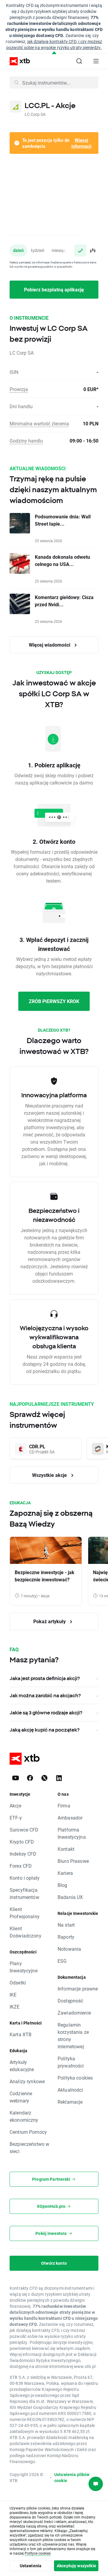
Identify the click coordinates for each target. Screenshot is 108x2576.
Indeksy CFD (23, 1854)
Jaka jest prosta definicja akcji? (45, 1678)
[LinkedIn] (59, 1778)
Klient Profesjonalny (25, 1913)
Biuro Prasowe (73, 1861)
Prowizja (19, 389)
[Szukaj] (79, 61)
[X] (44, 1778)
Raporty (66, 1937)
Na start (66, 1925)
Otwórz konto (54, 2263)
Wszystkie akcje (50, 1475)
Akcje (15, 1805)
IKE (13, 1995)
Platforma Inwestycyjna (72, 1833)
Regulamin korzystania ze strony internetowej (73, 2035)
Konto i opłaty (25, 1878)
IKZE (15, 2007)
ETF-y (16, 1818)
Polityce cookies (38, 2553)
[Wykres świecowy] (92, 250)
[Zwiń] (54, 53)
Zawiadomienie (74, 2013)
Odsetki (18, 1982)
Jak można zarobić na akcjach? (45, 1695)
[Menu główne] (96, 61)
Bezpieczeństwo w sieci (29, 2147)
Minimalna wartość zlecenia (39, 423)
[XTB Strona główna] (17, 61)
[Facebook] (30, 1778)
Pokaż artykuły (50, 1621)
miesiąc (59, 250)
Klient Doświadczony (25, 1932)
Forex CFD (21, 1866)
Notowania (69, 1949)
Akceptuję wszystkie (76, 2566)
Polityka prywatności (71, 2062)
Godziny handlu (26, 441)
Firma (64, 1805)
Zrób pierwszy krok (54, 1001)
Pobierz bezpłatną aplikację (54, 289)
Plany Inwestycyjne (24, 1967)
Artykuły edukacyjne (22, 2066)
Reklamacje (70, 2102)
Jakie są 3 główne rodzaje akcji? (46, 1713)
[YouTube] (16, 1778)
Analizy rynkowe (27, 2081)
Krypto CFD (22, 1842)
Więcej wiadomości (50, 645)
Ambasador (70, 1818)
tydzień (38, 250)
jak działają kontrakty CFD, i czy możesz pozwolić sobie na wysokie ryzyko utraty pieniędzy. (54, 44)
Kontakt (66, 1849)
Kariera (65, 1873)
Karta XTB (21, 2034)
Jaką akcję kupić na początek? (45, 1730)
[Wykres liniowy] (80, 250)
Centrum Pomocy (28, 2132)
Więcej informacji (81, 143)
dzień (18, 250)
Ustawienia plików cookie (72, 2477)
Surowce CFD (24, 1830)
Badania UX (70, 1897)
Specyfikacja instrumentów (24, 1893)
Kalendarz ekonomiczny (24, 2116)
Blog (63, 1885)
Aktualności (70, 2090)
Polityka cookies (75, 2078)
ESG (62, 1961)
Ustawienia (31, 2566)
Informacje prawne (78, 1989)
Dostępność (70, 2001)
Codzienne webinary (21, 2097)
